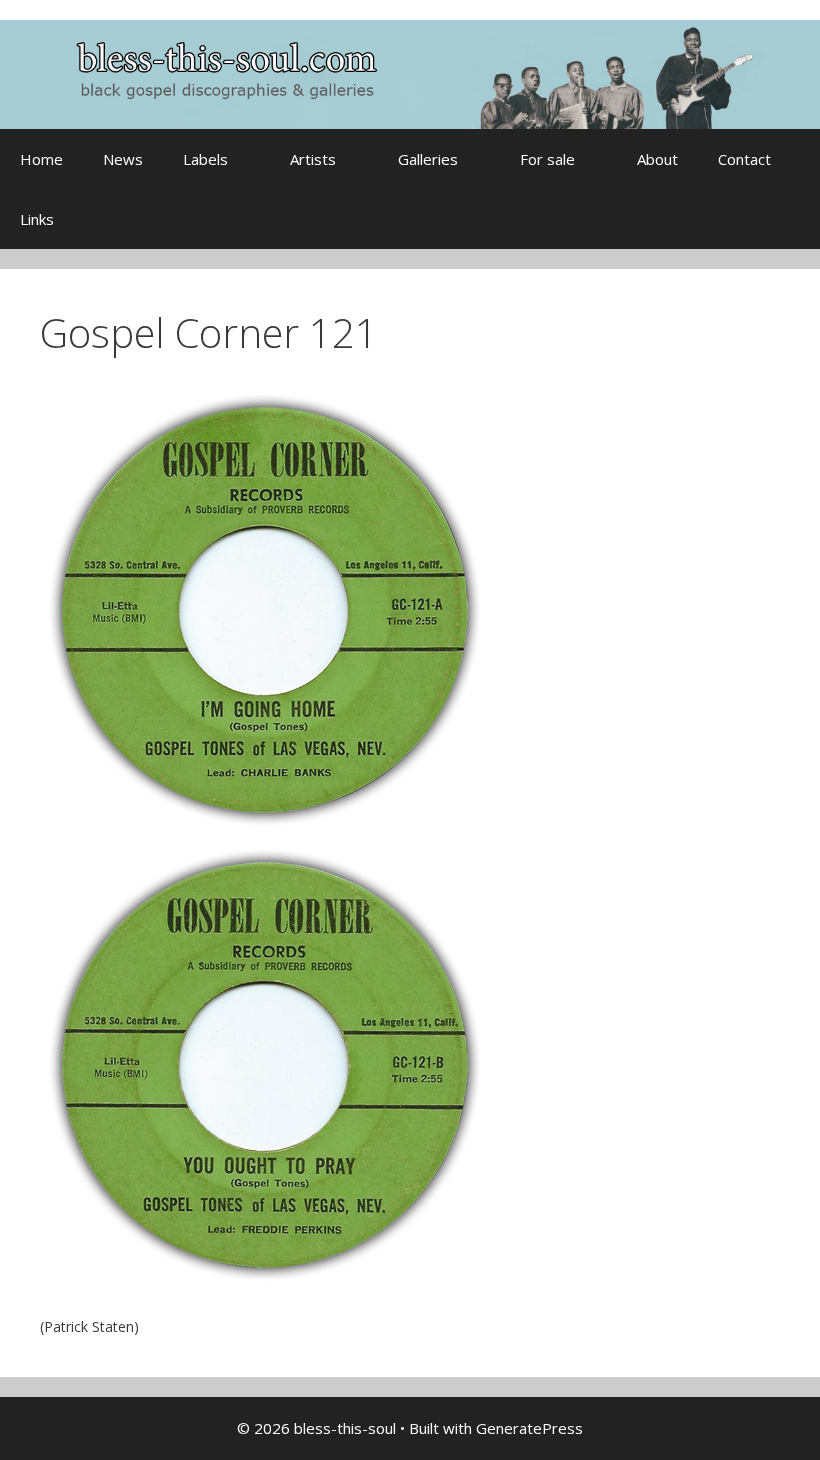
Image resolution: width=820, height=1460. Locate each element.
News (123, 159)
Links (37, 219)
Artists (313, 159)
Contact (744, 159)
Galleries (428, 159)
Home (41, 159)
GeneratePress (529, 1428)
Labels (205, 159)
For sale (547, 159)
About (657, 159)
